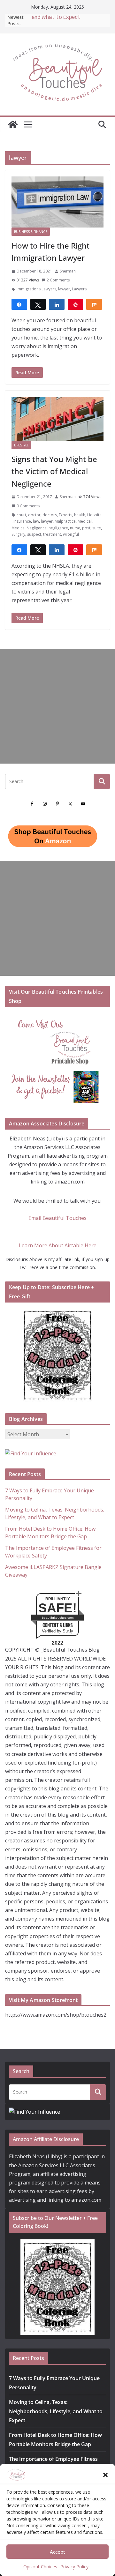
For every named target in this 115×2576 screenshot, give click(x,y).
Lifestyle (21, 445)
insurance (22, 521)
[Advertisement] (57, 706)
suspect (34, 534)
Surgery (18, 534)
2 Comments (58, 280)
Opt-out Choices (40, 2567)
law (36, 521)
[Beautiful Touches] (13, 124)
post (86, 528)
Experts (65, 515)
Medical (85, 521)
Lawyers (79, 289)
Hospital (95, 515)
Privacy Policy (74, 2567)
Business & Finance (31, 232)
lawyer (64, 289)
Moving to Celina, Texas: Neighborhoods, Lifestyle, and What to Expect (56, 2411)
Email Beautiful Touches (57, 1218)
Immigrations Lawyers (36, 289)
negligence (58, 528)
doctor (34, 515)
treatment (52, 534)
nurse (75, 528)
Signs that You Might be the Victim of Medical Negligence (54, 471)
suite (97, 528)
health (80, 515)
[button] (105, 2475)
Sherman (68, 271)
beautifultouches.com (58, 1618)
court (21, 515)
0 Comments (28, 506)
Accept (57, 2552)
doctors (50, 515)
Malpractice (65, 521)
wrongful (71, 534)
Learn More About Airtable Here (58, 1245)
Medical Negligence (29, 528)
